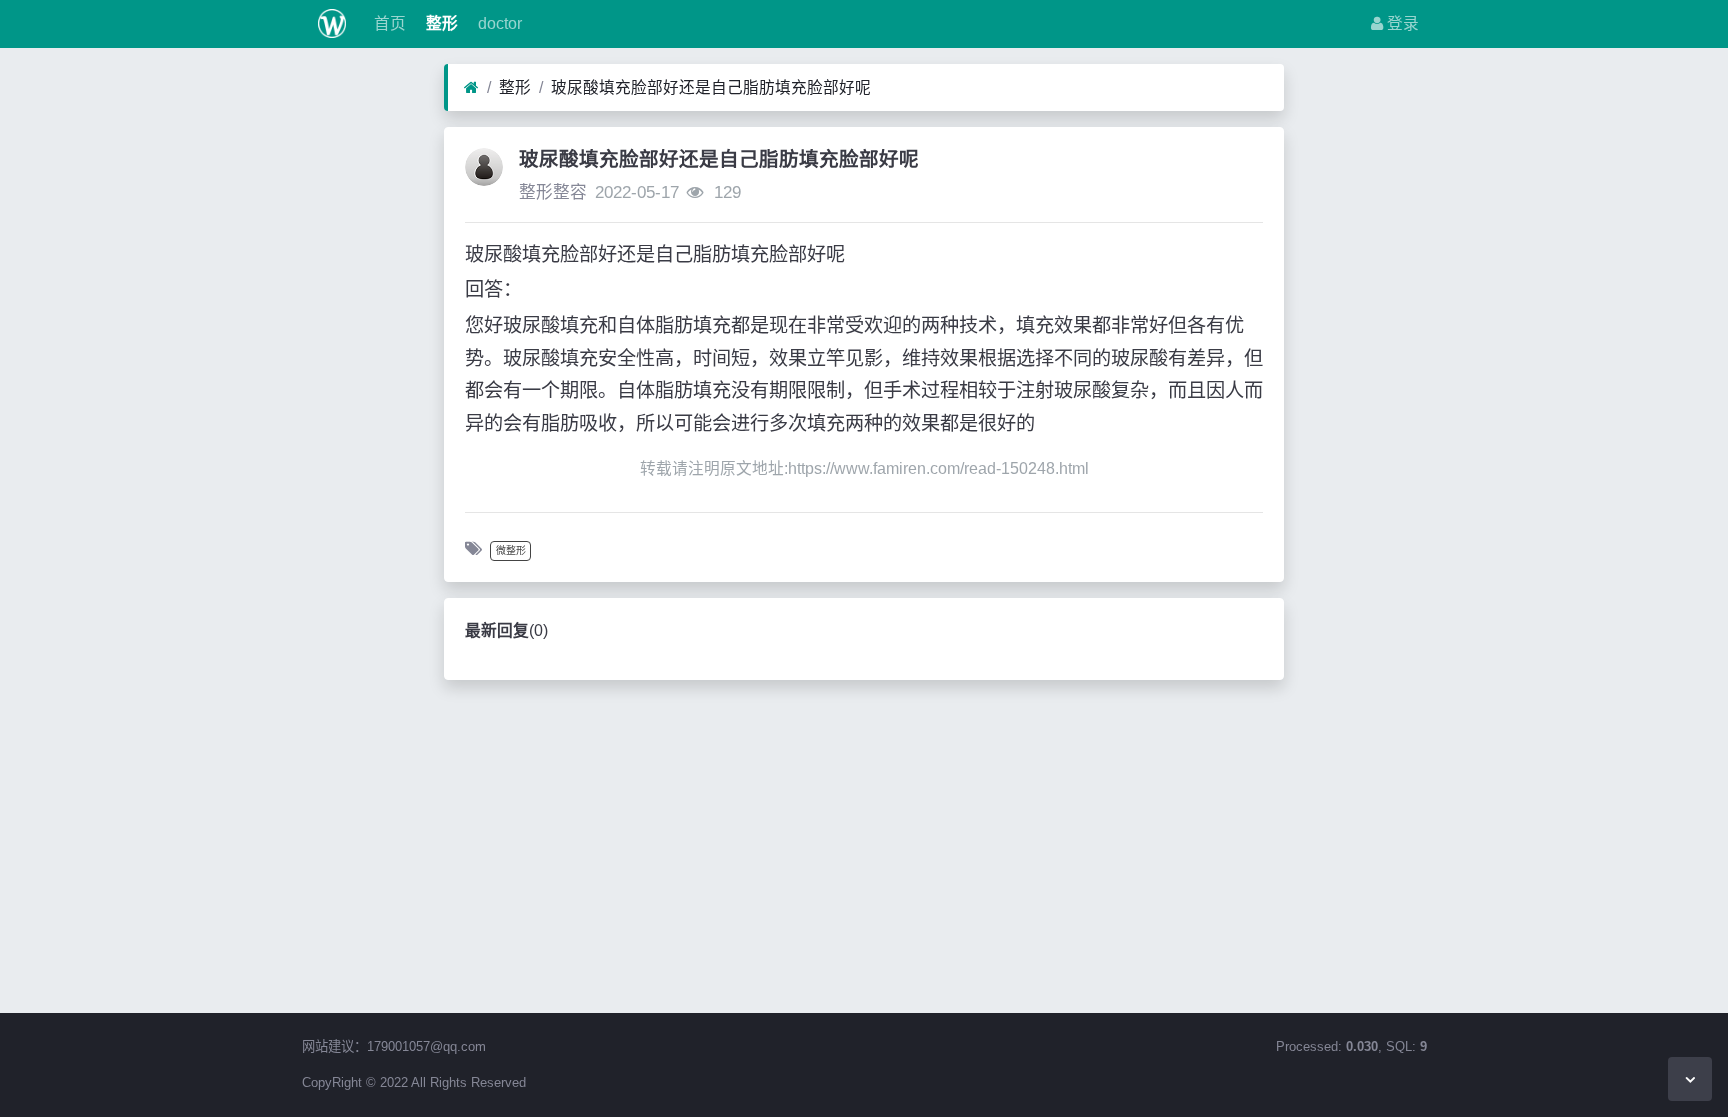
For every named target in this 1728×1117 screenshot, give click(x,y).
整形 (440, 23)
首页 (388, 23)
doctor (498, 23)
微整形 (511, 550)
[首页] (471, 88)
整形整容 (553, 192)
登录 (1401, 23)
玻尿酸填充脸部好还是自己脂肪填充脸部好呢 (711, 87)
